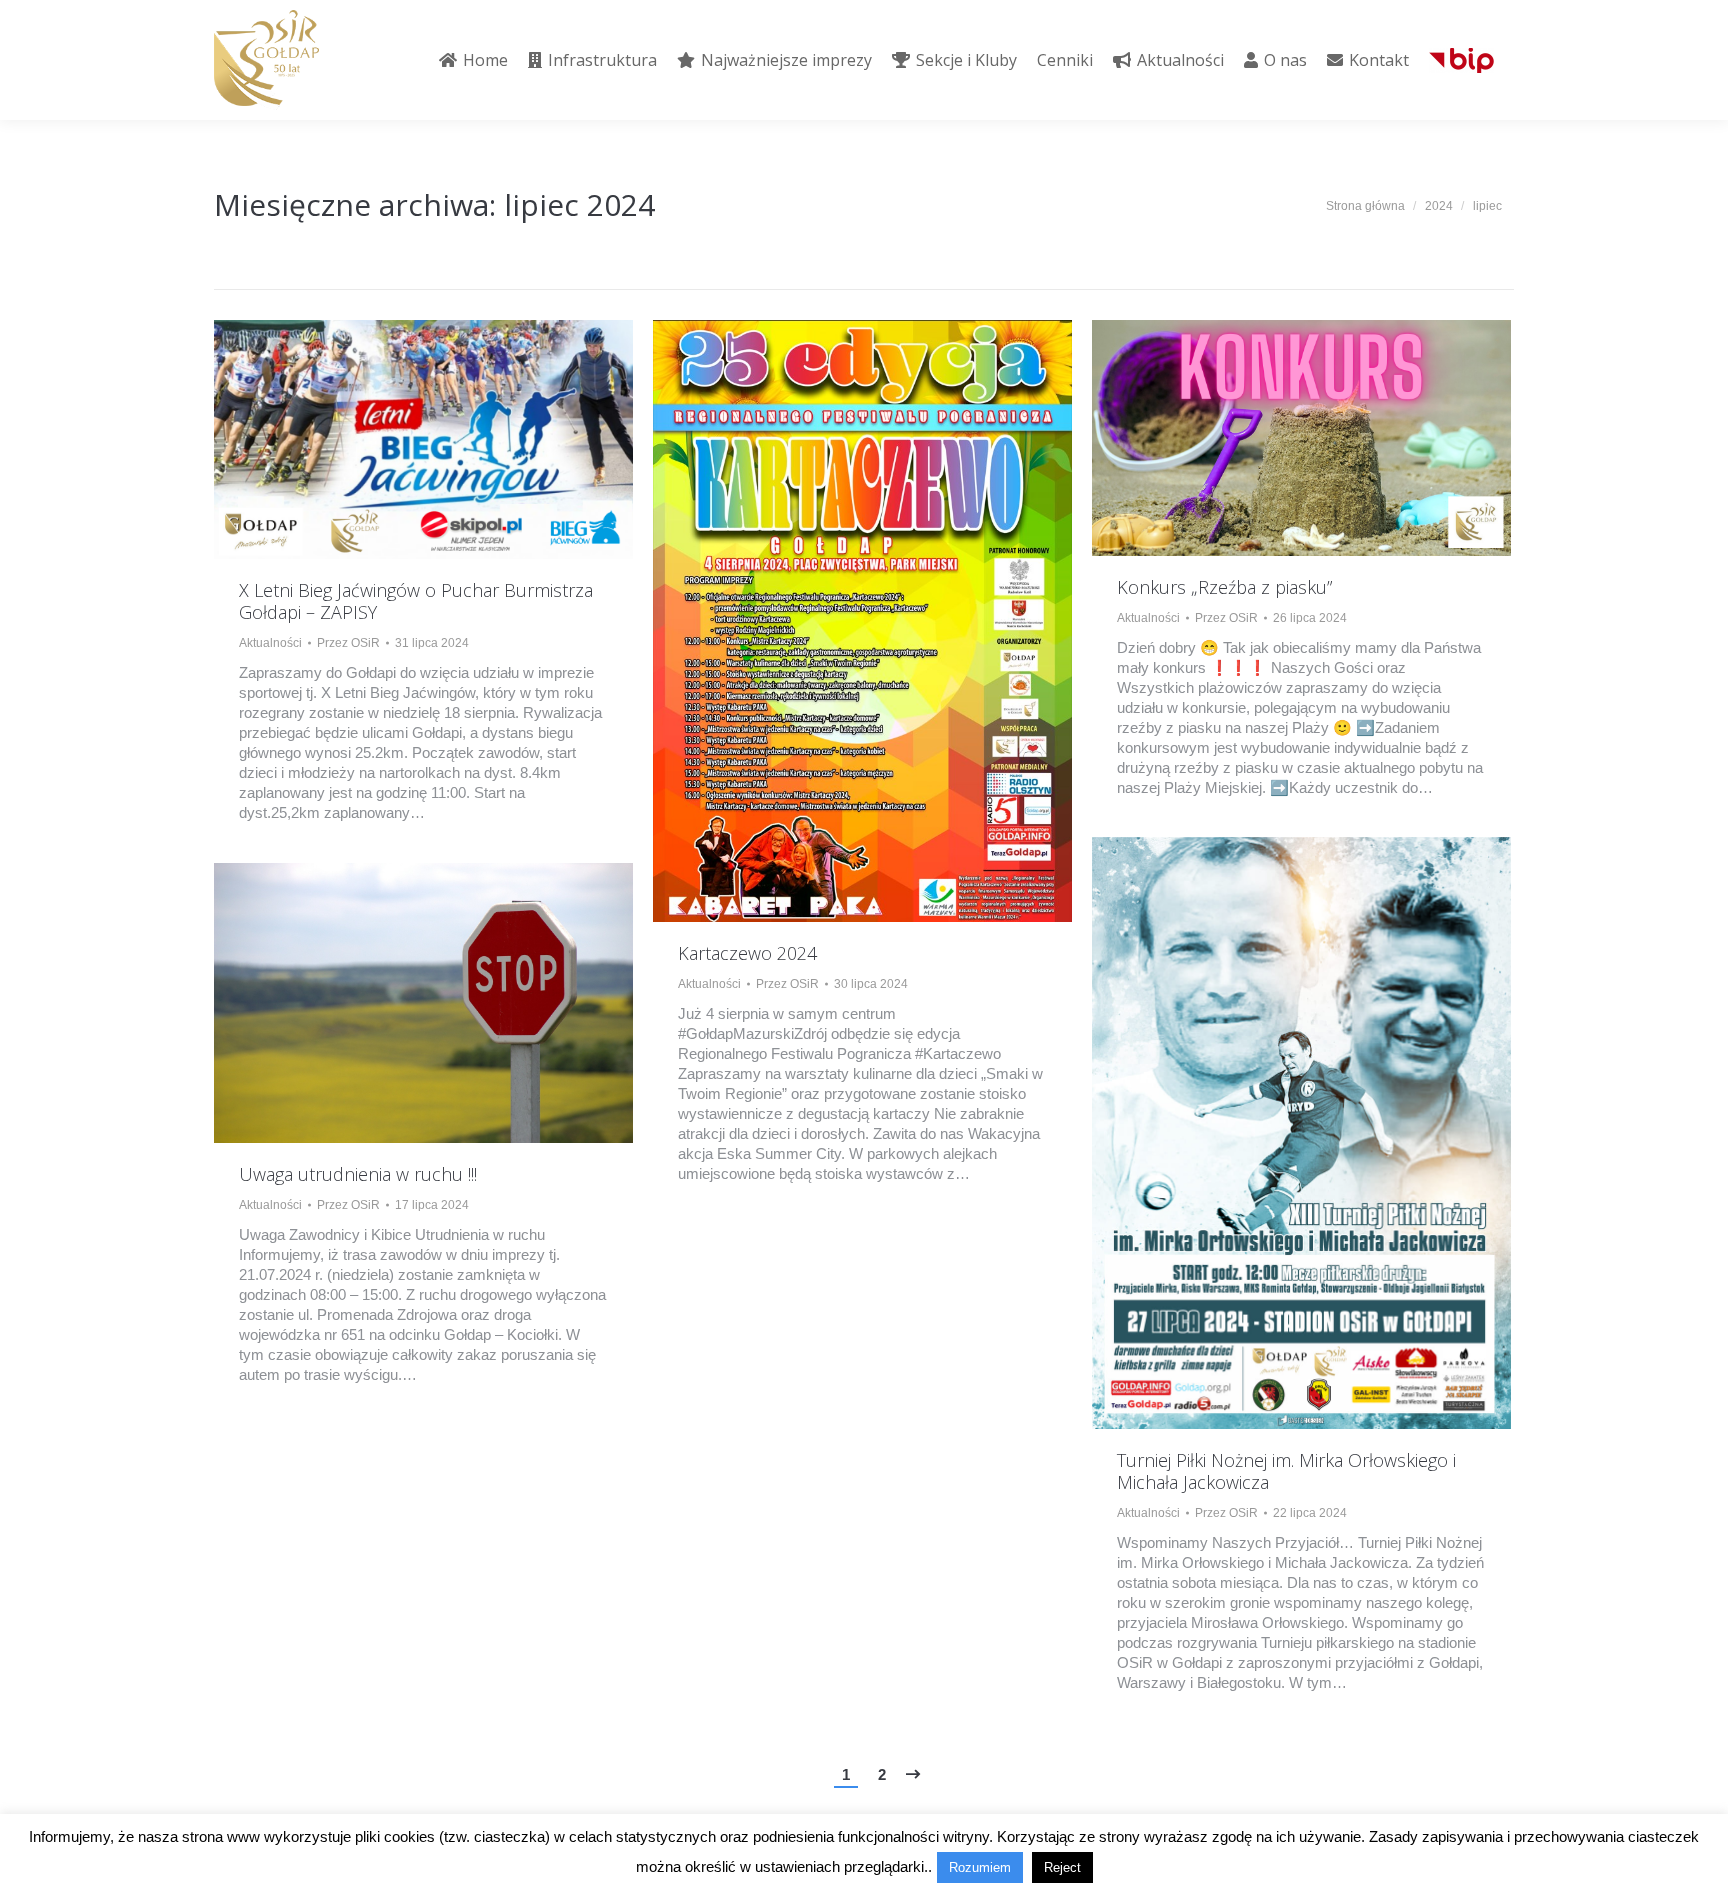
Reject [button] (1062, 1867)
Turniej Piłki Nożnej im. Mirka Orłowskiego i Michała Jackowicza (1286, 1471)
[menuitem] (473, 60)
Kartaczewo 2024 (747, 953)
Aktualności (270, 643)
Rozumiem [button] (980, 1867)
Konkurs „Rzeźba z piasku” (1224, 587)
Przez (348, 643)
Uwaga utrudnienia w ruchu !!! (358, 1174)
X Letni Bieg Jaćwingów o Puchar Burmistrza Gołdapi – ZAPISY (416, 601)
